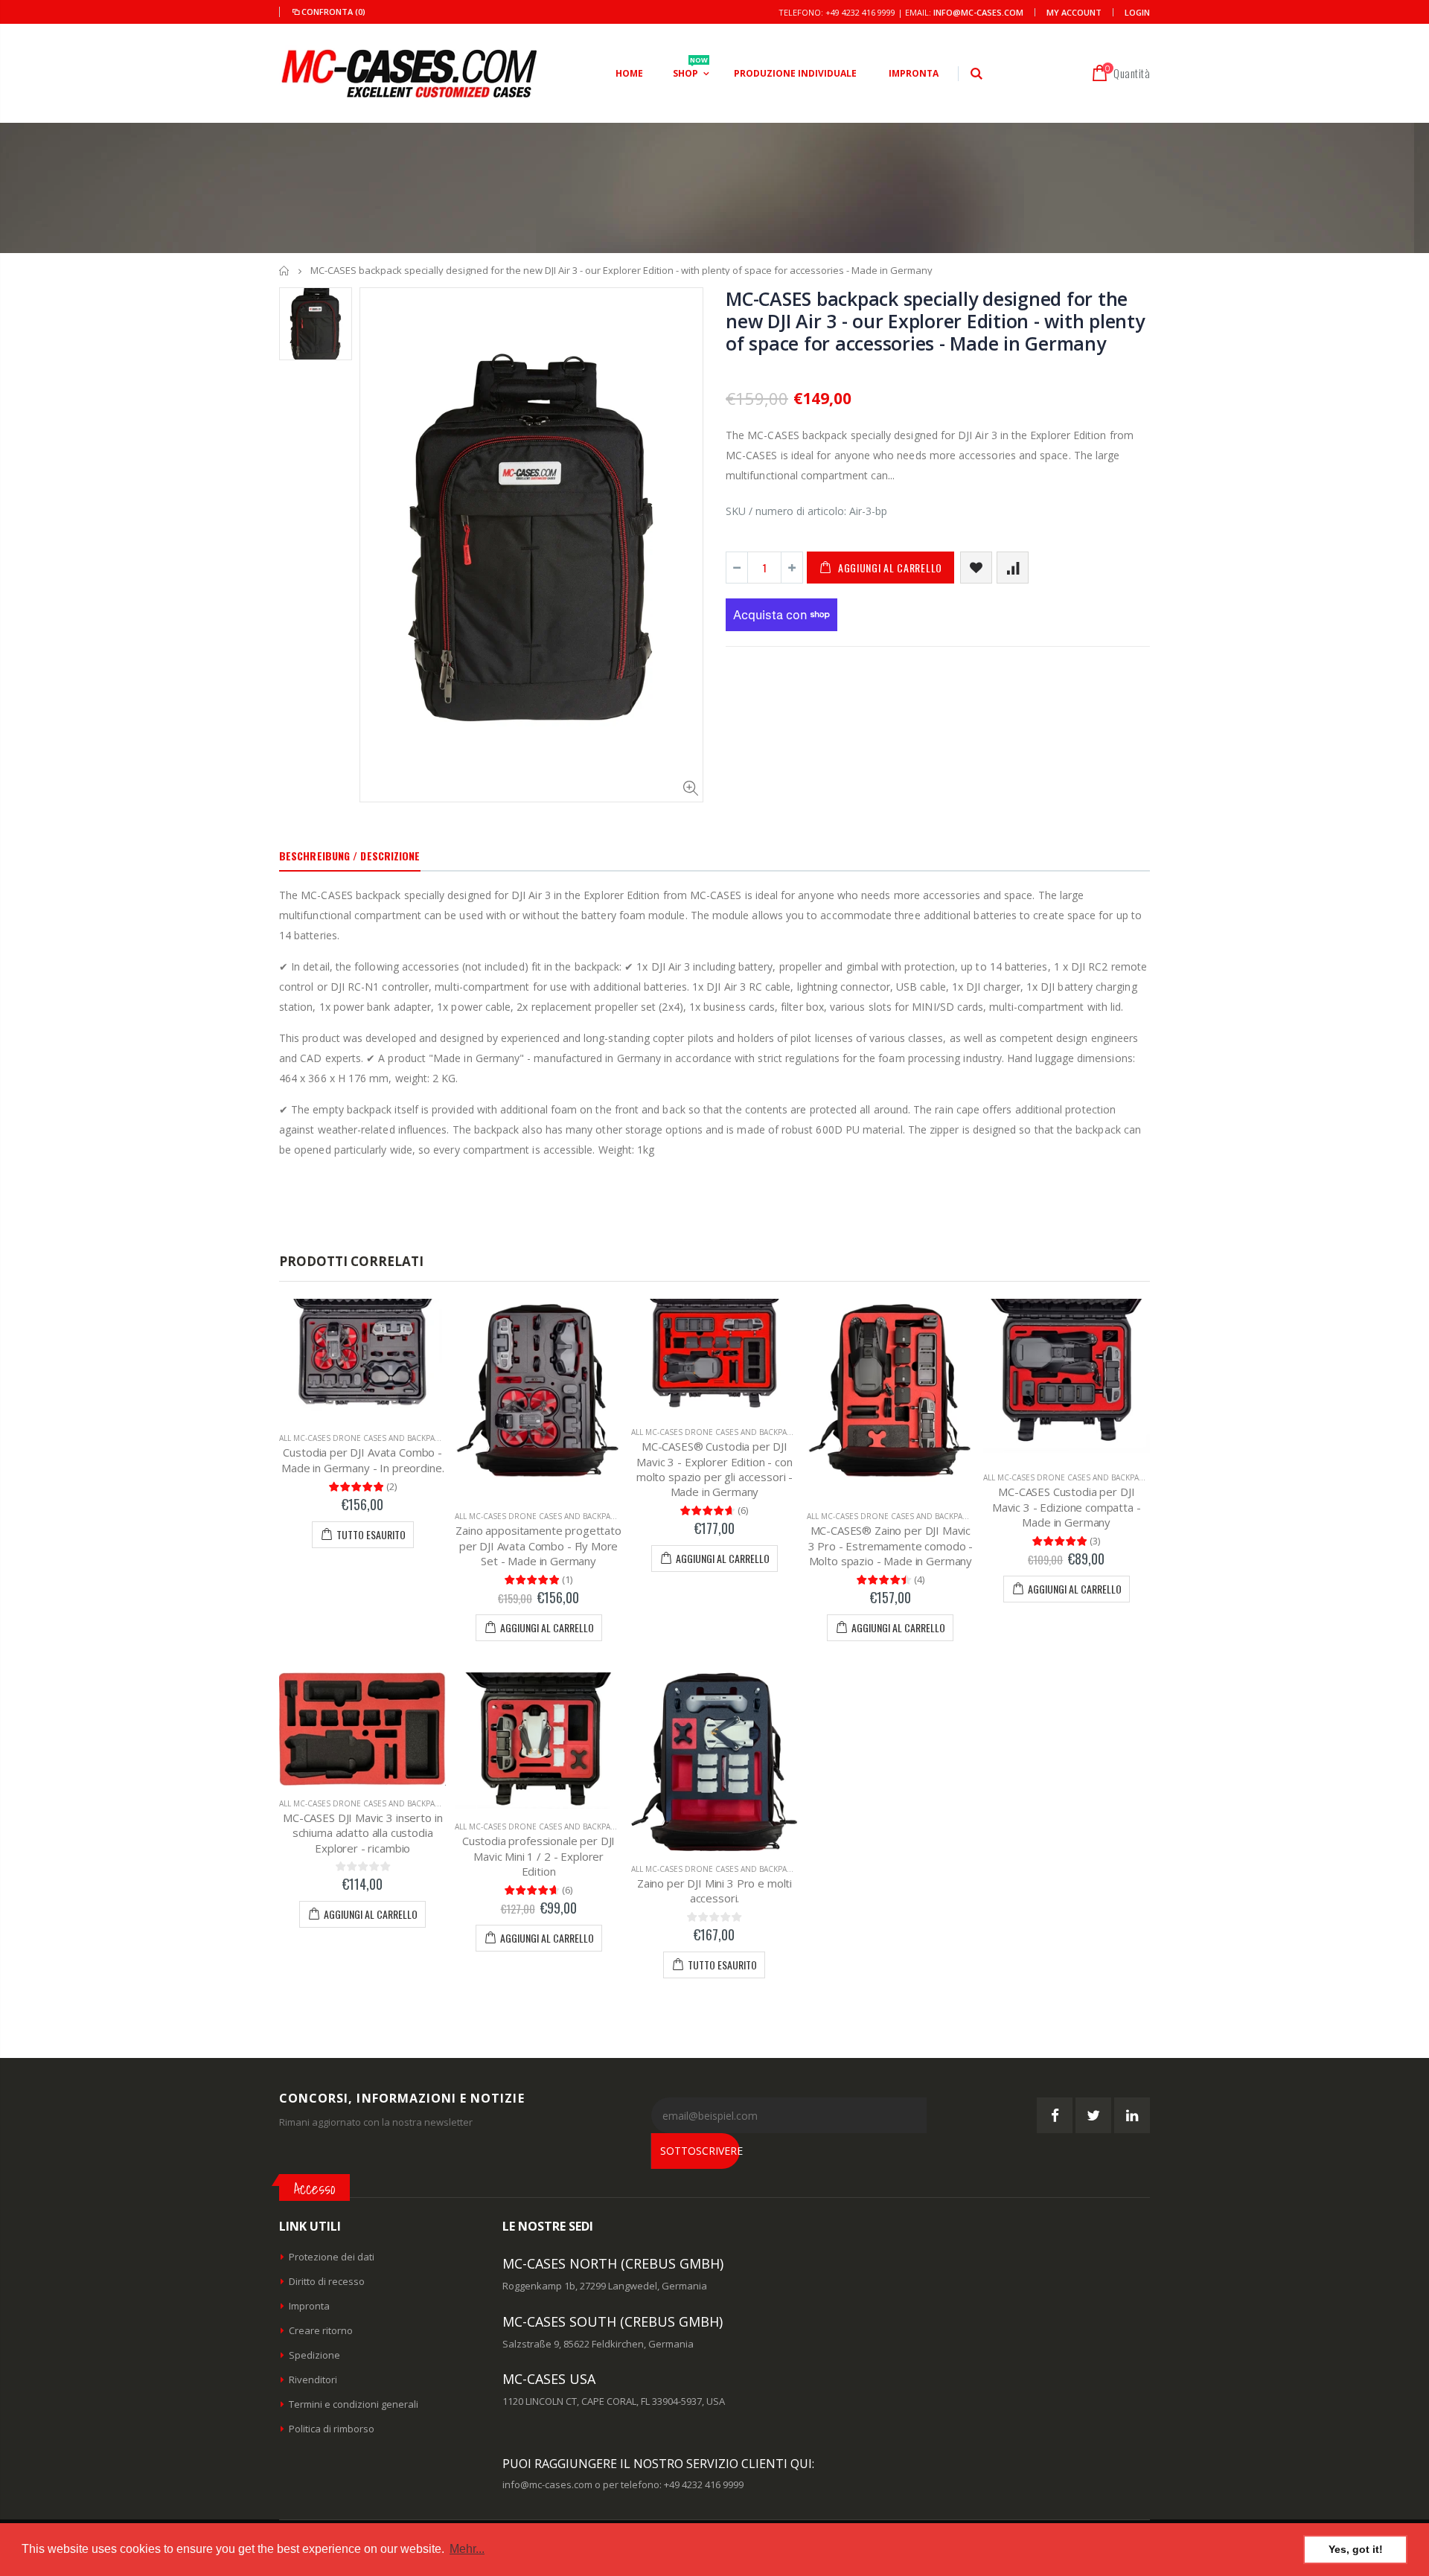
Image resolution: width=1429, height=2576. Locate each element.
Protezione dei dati (332, 2257)
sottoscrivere (700, 2151)
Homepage (285, 271)
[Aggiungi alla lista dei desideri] (976, 568)
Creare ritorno (321, 2330)
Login (1137, 12)
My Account (1074, 12)
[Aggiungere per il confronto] (1013, 568)
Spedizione (314, 2355)
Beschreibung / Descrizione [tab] (350, 856)
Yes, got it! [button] (1356, 2549)
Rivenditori (313, 2380)
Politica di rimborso (332, 2429)
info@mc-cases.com (978, 12)
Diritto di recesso (327, 2281)
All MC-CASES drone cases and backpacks (364, 1438)
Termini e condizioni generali (354, 2404)
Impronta (309, 2306)
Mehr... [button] (467, 2549)
